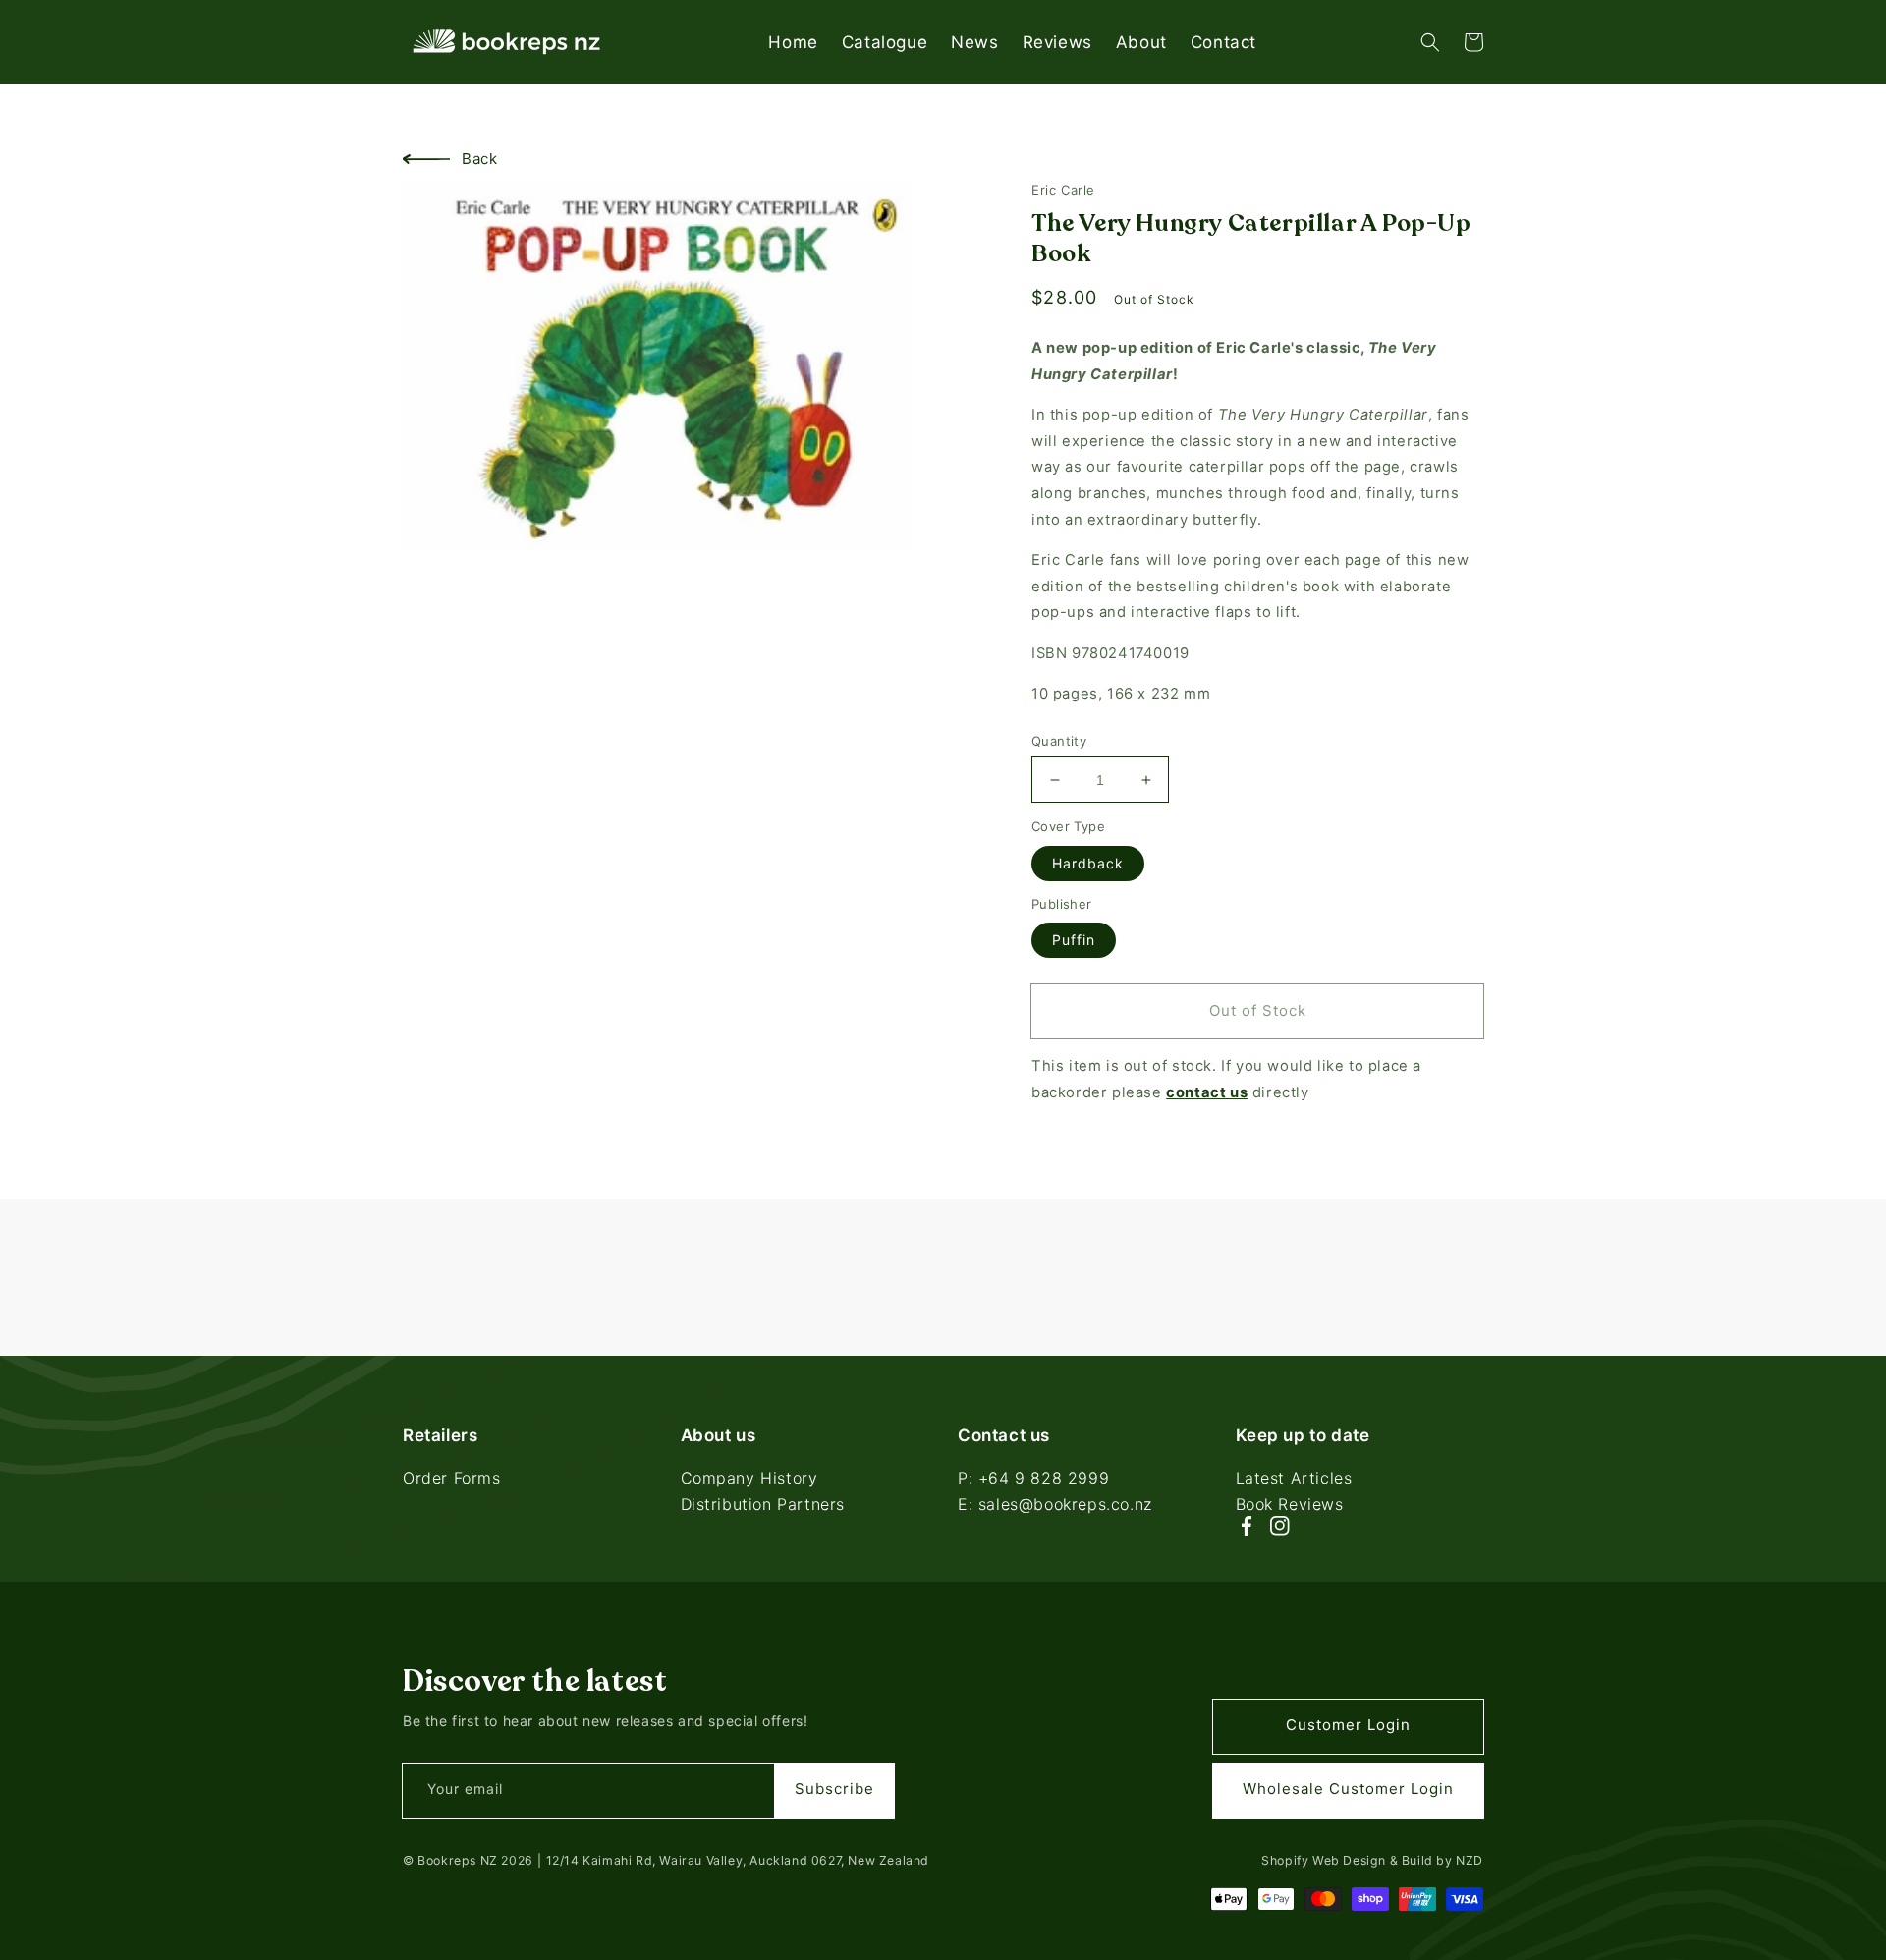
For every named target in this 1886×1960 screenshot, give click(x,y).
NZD (1470, 1860)
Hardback (1088, 863)
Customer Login (1348, 1725)
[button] (1430, 42)
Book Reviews (1290, 1504)
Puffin (1074, 940)
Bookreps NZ (458, 1860)
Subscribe (834, 1789)
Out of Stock (1258, 1010)
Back (479, 159)
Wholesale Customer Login (1348, 1789)
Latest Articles (1294, 1480)
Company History (749, 1480)
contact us (1207, 1092)
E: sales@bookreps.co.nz (1055, 1504)
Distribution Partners (763, 1504)
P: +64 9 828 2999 (1033, 1480)
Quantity (1059, 741)
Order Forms (452, 1480)
